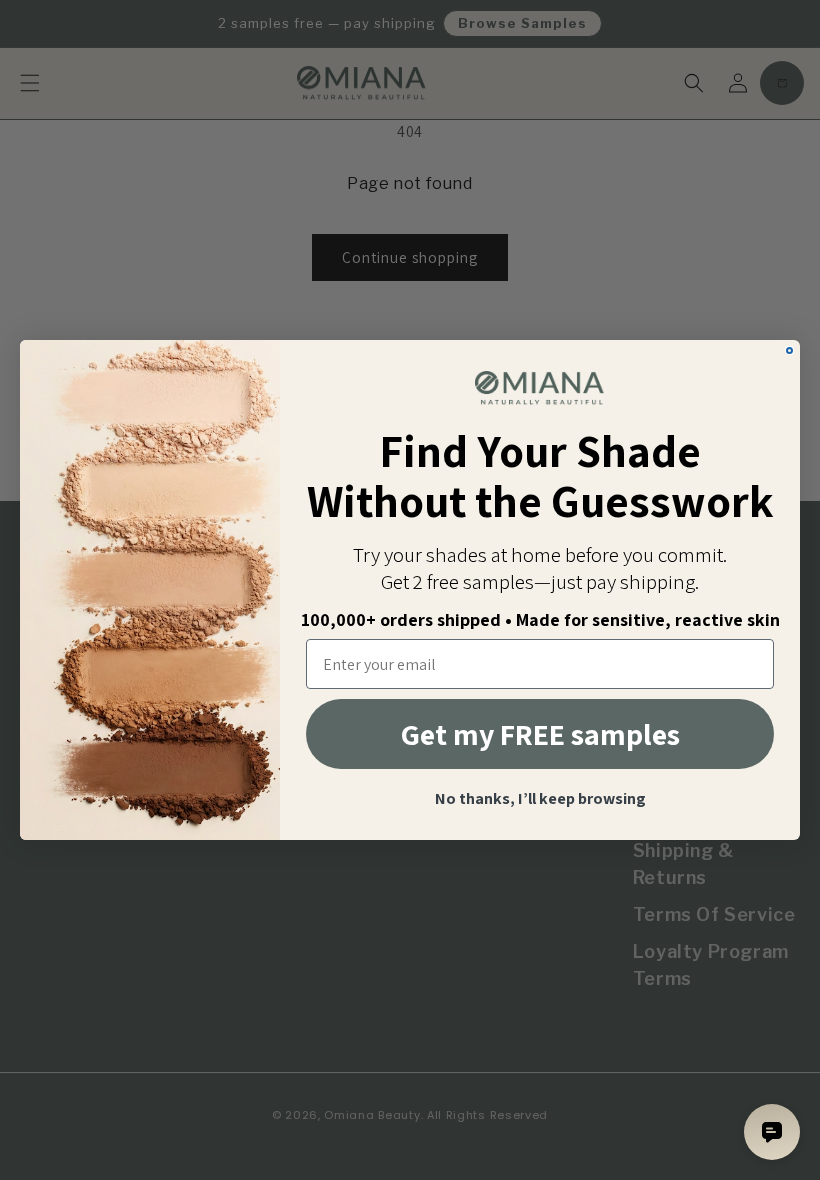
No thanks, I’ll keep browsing (540, 799)
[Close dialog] (789, 350)
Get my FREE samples (540, 734)
